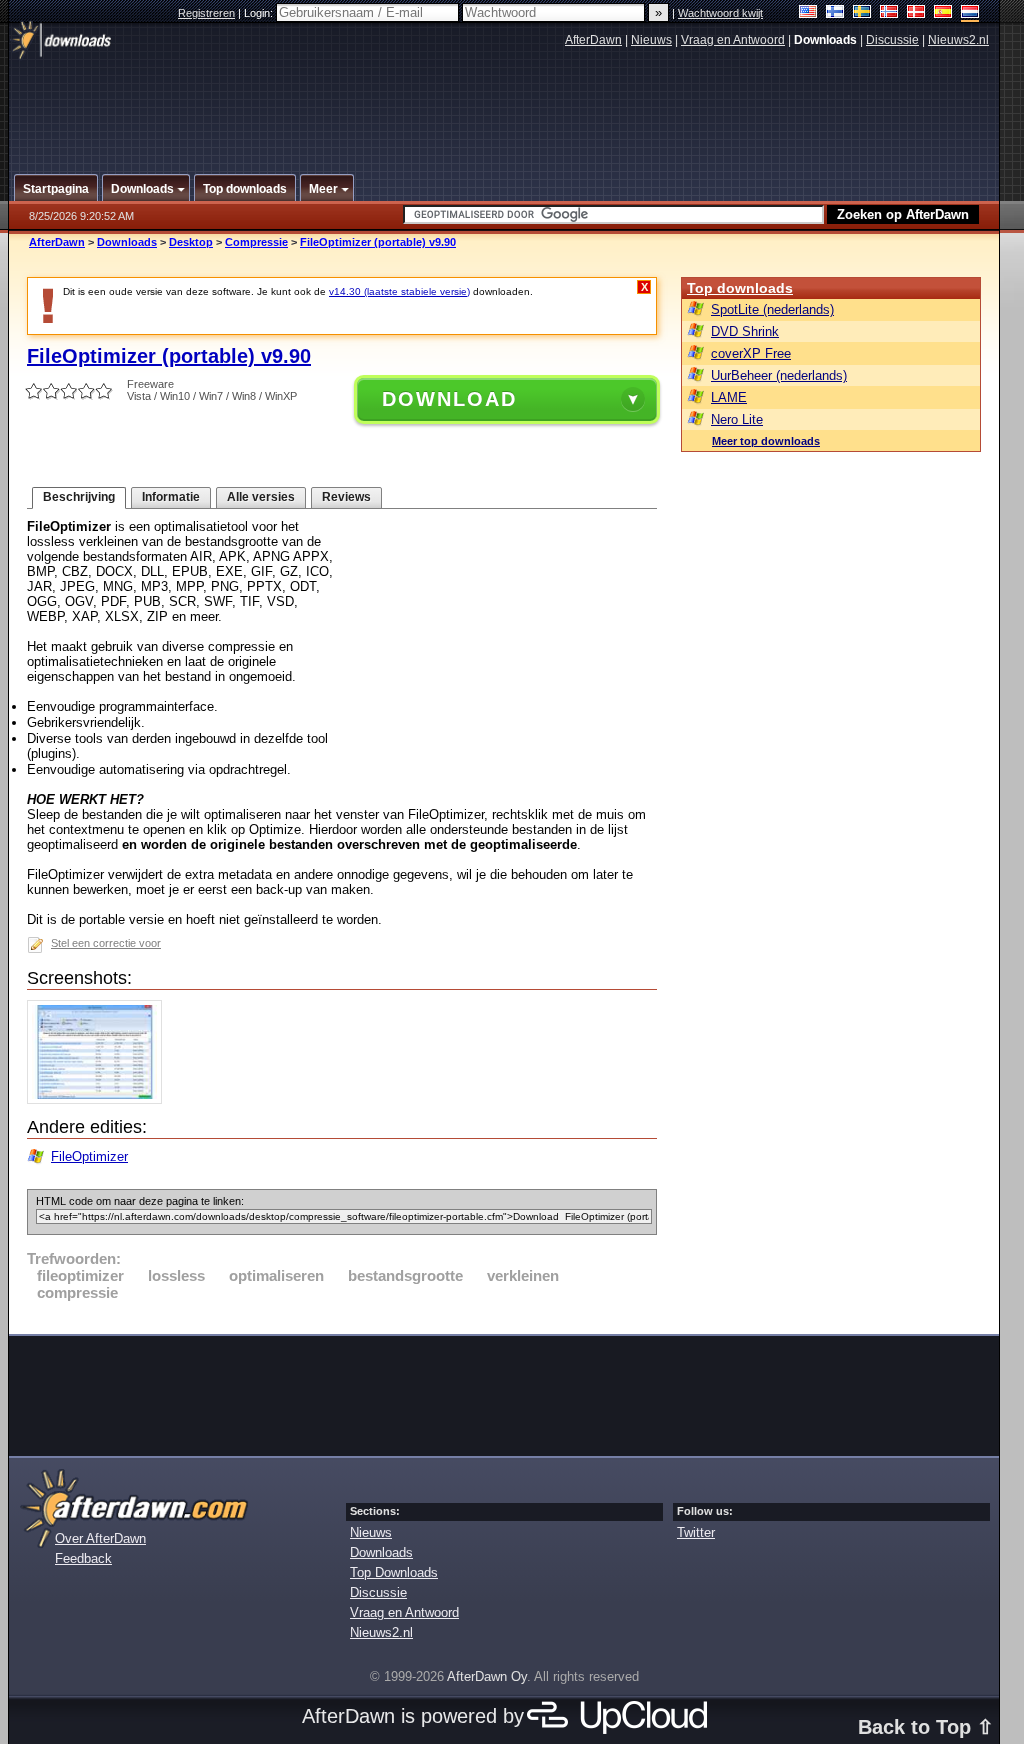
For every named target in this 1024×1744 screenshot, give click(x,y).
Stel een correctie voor (106, 943)
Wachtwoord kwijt (720, 13)
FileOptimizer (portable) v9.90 (378, 242)
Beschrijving (79, 497)
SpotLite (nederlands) (772, 309)
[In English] (808, 13)
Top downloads (740, 288)
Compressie (256, 242)
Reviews (346, 497)
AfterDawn (593, 40)
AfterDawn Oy (487, 1676)
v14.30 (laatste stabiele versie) (399, 291)
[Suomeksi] (835, 13)
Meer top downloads (766, 441)
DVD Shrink (745, 331)
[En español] (943, 13)
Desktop (191, 242)
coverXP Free (751, 353)
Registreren (206, 13)
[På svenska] (862, 13)
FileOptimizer (89, 1156)
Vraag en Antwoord (733, 40)
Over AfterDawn (100, 1538)
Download (449, 399)
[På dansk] (916, 13)
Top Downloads (394, 1572)
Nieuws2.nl (958, 40)
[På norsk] (889, 13)
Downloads (127, 242)
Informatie (171, 497)
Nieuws (651, 40)
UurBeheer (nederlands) (779, 375)
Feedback (83, 1558)
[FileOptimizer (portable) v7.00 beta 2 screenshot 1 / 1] (99, 1099)
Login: (260, 13)
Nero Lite (737, 419)
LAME (729, 397)
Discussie (892, 40)
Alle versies (261, 497)
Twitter (696, 1532)
